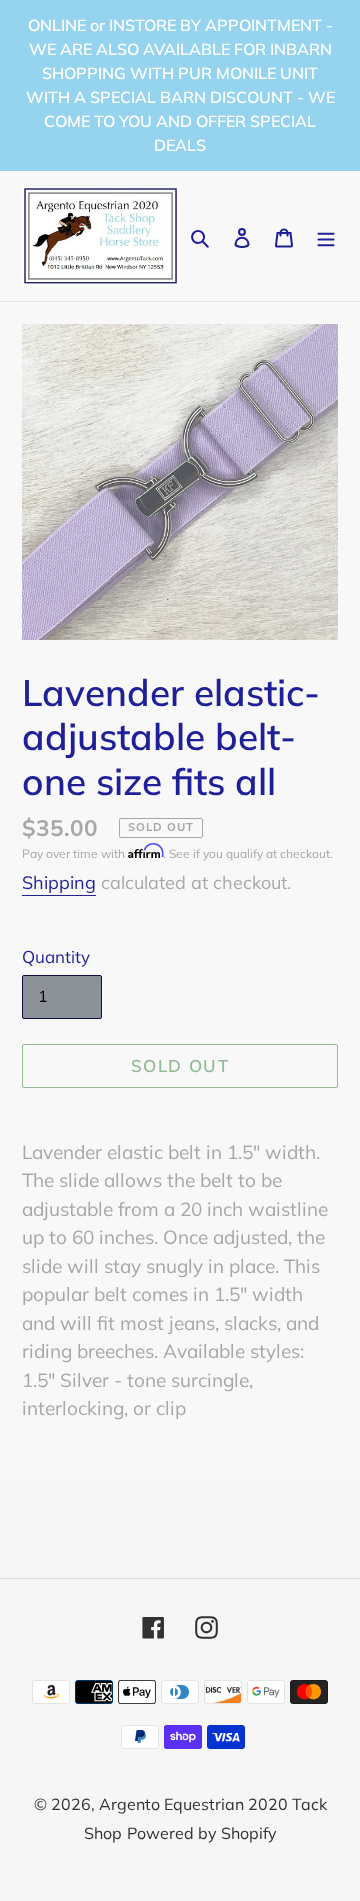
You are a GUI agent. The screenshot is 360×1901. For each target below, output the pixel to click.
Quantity (56, 956)
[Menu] (326, 236)
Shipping (59, 882)
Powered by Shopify (202, 1833)
